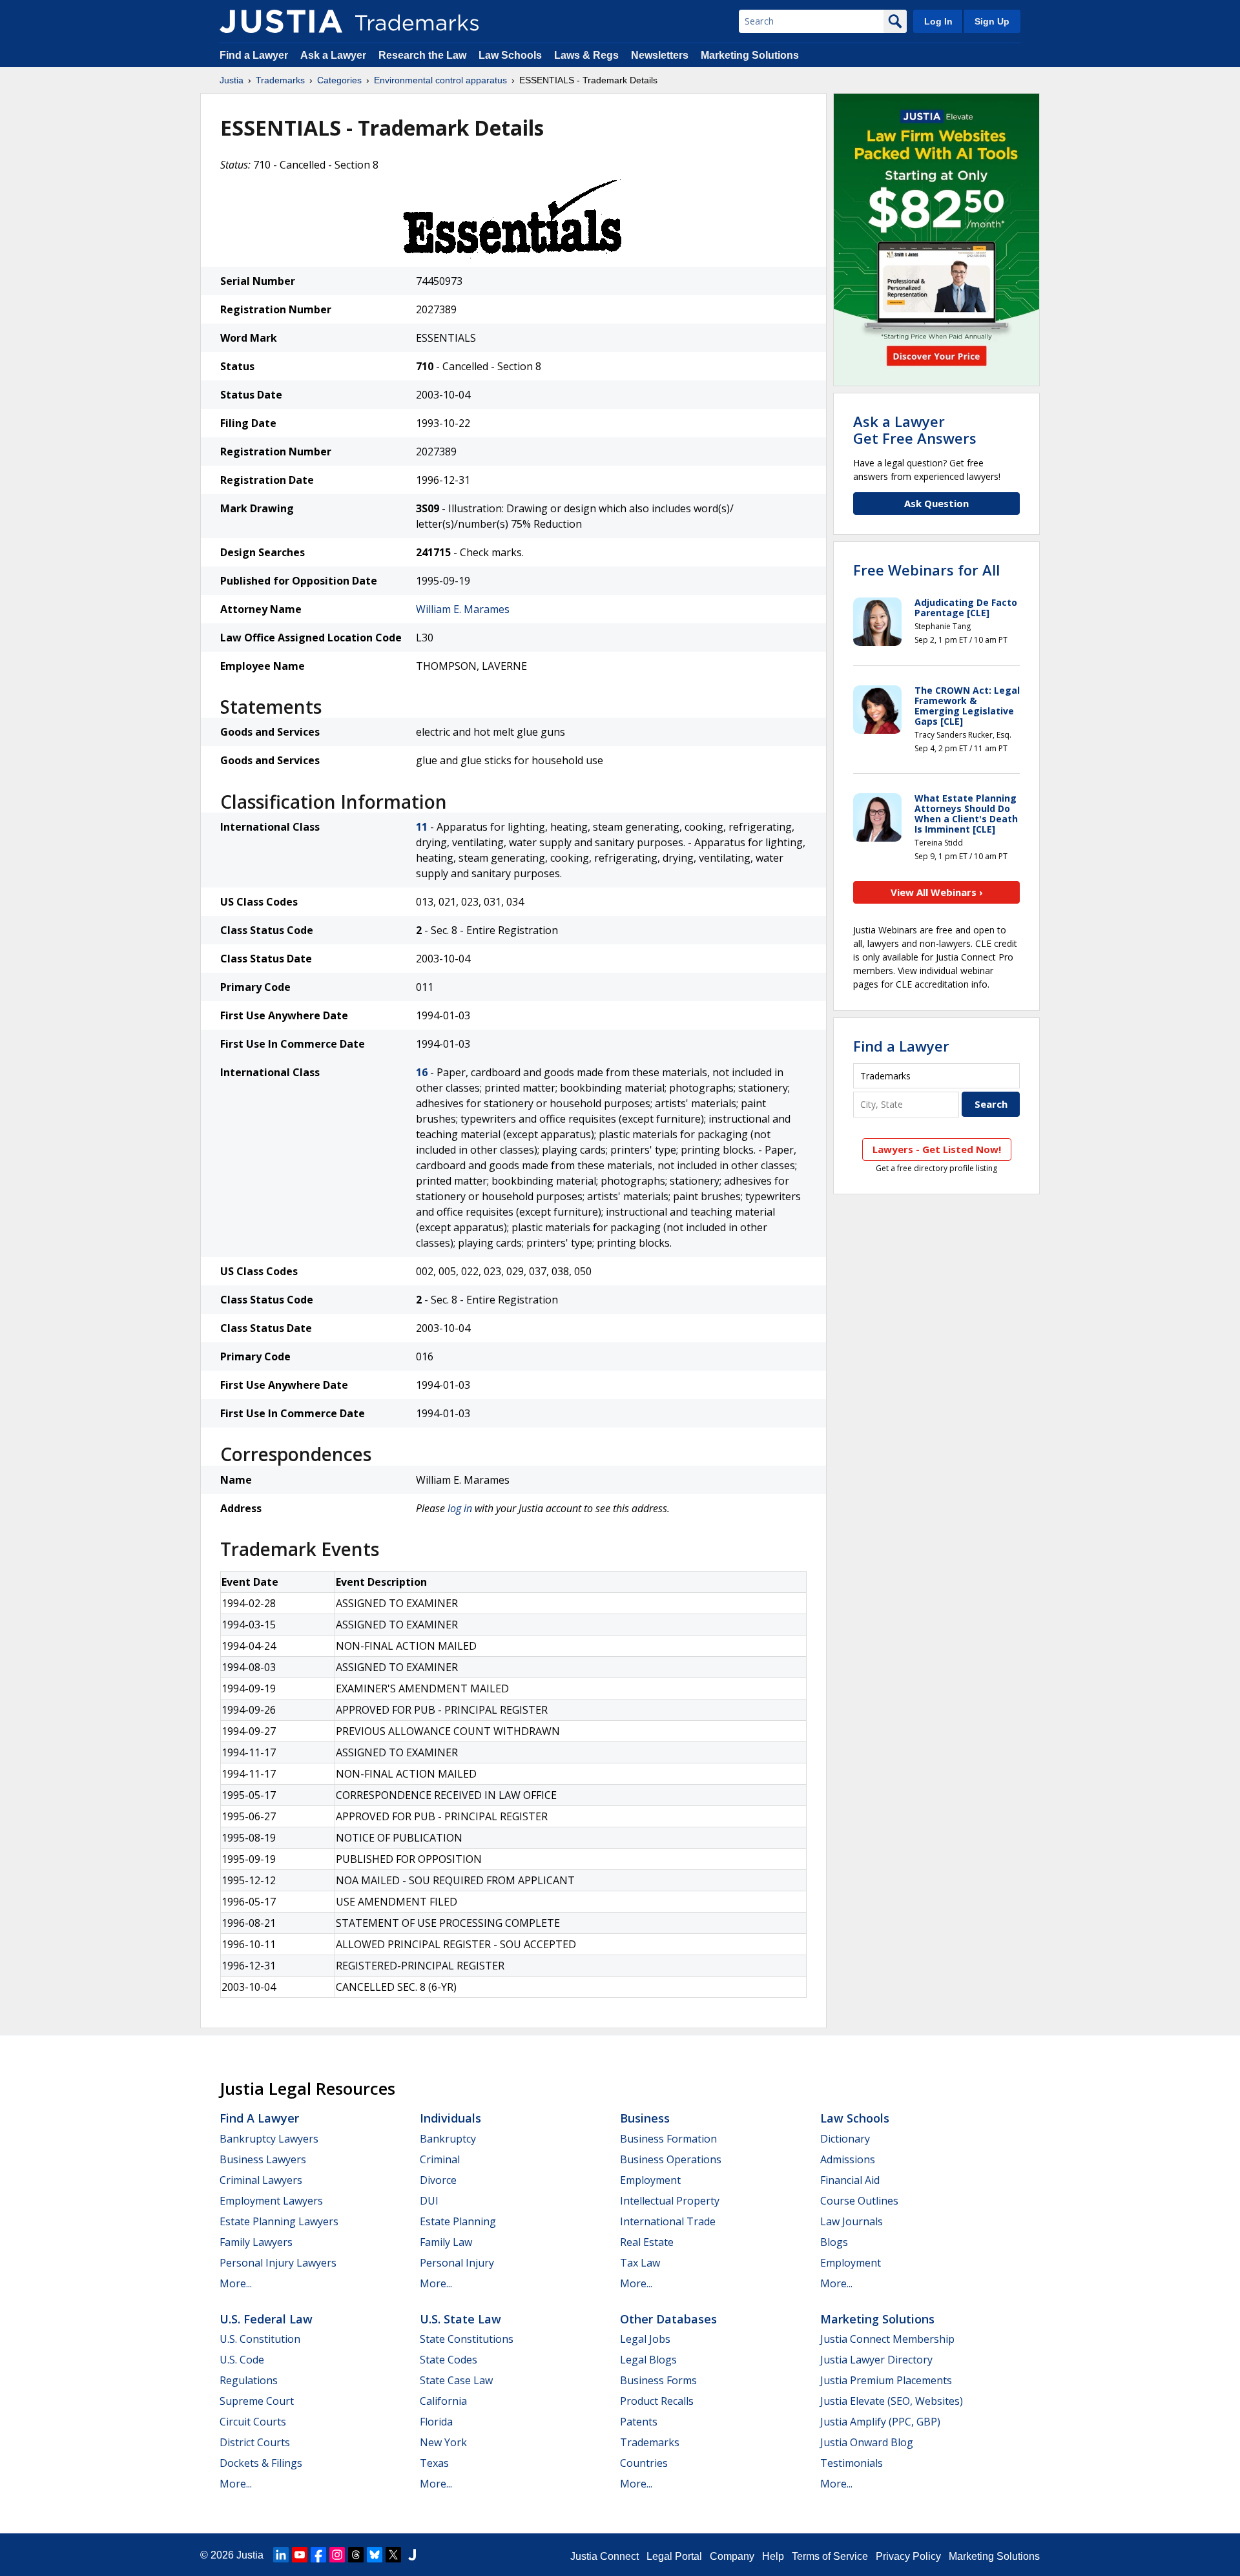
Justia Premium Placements (886, 2380)
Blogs (834, 2242)
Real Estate (647, 2242)
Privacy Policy (908, 2556)
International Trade (668, 2221)
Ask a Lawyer (333, 55)
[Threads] (356, 2555)
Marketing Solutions (750, 55)
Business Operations (671, 2159)
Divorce (438, 2180)
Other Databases (668, 2319)
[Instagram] (337, 2555)
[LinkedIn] (281, 2555)
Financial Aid (850, 2180)
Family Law (446, 2242)
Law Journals (852, 2221)
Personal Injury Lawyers (278, 2263)
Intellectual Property (670, 2201)
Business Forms (658, 2380)
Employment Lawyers (271, 2201)
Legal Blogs (648, 2360)
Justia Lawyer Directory (876, 2360)
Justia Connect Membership (887, 2339)
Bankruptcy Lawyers (269, 2139)
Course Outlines (859, 2201)
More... (236, 2283)
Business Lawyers (263, 2159)
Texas (434, 2463)
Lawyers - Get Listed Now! (937, 1149)
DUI (429, 2201)
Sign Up (992, 21)
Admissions (848, 2159)
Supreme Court (257, 2401)
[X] (393, 2555)
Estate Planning (458, 2221)
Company (732, 2556)
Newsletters (660, 55)
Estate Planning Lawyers (279, 2221)
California (443, 2401)
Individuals (450, 2118)
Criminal (440, 2159)
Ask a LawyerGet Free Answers (915, 430)
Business (645, 2118)
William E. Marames (463, 609)
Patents (639, 2422)
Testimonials (852, 2463)
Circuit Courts (253, 2422)
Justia (232, 80)
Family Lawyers (256, 2242)
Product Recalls (657, 2401)
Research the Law (422, 55)
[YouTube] (300, 2555)
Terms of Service (830, 2556)
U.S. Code (242, 2360)
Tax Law (640, 2263)
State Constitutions (467, 2339)
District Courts (255, 2442)
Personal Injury (457, 2263)
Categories (339, 80)
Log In (938, 21)
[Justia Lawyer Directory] (412, 2555)
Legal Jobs (645, 2339)
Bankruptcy (448, 2139)
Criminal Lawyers (261, 2180)
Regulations (249, 2380)
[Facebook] (318, 2555)
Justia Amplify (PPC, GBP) (880, 2422)
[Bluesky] (375, 2555)
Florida (436, 2422)
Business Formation (668, 2139)
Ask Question (936, 503)
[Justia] (281, 21)
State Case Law (456, 2380)
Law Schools (510, 55)
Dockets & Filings (261, 2463)
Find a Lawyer (254, 55)
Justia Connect (604, 2556)
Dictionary (845, 2139)
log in (460, 1508)
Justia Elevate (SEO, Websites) (892, 2401)
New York (443, 2442)
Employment (650, 2180)
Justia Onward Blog (867, 2442)
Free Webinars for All (926, 570)
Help (773, 2556)
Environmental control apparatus (440, 80)
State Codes (449, 2360)
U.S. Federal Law (266, 2319)
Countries (644, 2463)
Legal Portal (674, 2556)
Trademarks (280, 80)
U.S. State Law (460, 2319)
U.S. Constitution (260, 2339)
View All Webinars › (937, 892)
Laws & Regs (586, 55)
